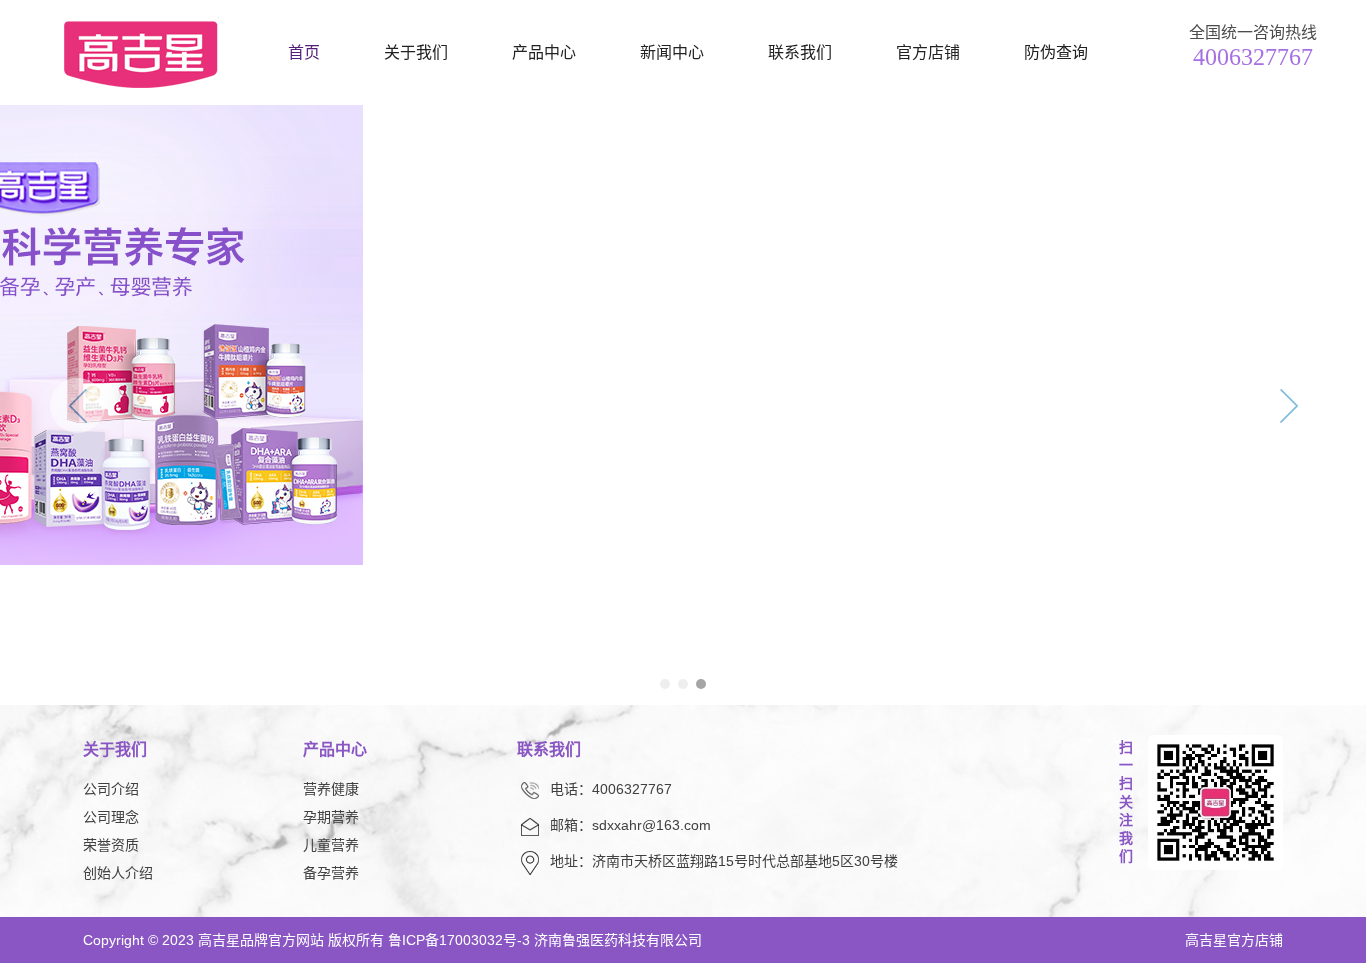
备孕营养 (331, 873)
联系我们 (800, 52)
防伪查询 (1056, 52)
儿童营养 (331, 845)
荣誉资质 (111, 845)
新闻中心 (672, 52)
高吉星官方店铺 (1234, 940)
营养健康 (331, 789)
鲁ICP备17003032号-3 (459, 940)
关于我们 (416, 52)
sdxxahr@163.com (651, 825)
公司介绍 (111, 789)
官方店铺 (928, 52)
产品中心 (544, 52)
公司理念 (111, 817)
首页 (304, 52)
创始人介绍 (118, 873)
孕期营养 (331, 817)
